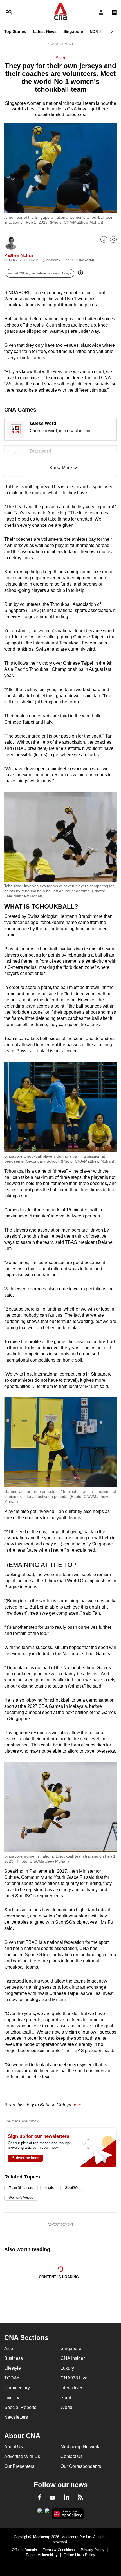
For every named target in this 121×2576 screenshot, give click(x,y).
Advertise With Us (22, 2456)
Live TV (12, 2398)
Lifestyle (13, 2368)
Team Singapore (21, 2188)
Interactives (72, 2388)
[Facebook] (40, 2498)
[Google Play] (40, 2512)
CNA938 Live (74, 2378)
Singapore (73, 31)
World (66, 2407)
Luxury (67, 2368)
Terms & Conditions (59, 2550)
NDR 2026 (99, 31)
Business (14, 2358)
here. (77, 2105)
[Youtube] (52, 2498)
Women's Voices (21, 2198)
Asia (9, 2349)
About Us (14, 2447)
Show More (61, 468)
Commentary (17, 2388)
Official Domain (24, 2550)
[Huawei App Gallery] (68, 2514)
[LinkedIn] (66, 2498)
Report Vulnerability (42, 2555)
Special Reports (20, 2407)
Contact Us (72, 2456)
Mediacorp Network (80, 2447)
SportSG (71, 2188)
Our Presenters (19, 2466)
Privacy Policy (93, 2550)
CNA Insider (73, 2358)
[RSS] (80, 2498)
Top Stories (15, 31)
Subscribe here (25, 2158)
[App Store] (47, 2512)
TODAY (12, 2378)
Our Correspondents (81, 2466)
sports (49, 2188)
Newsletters (16, 2417)
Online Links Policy (79, 2555)
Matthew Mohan (19, 255)
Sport (60, 58)
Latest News (45, 31)
